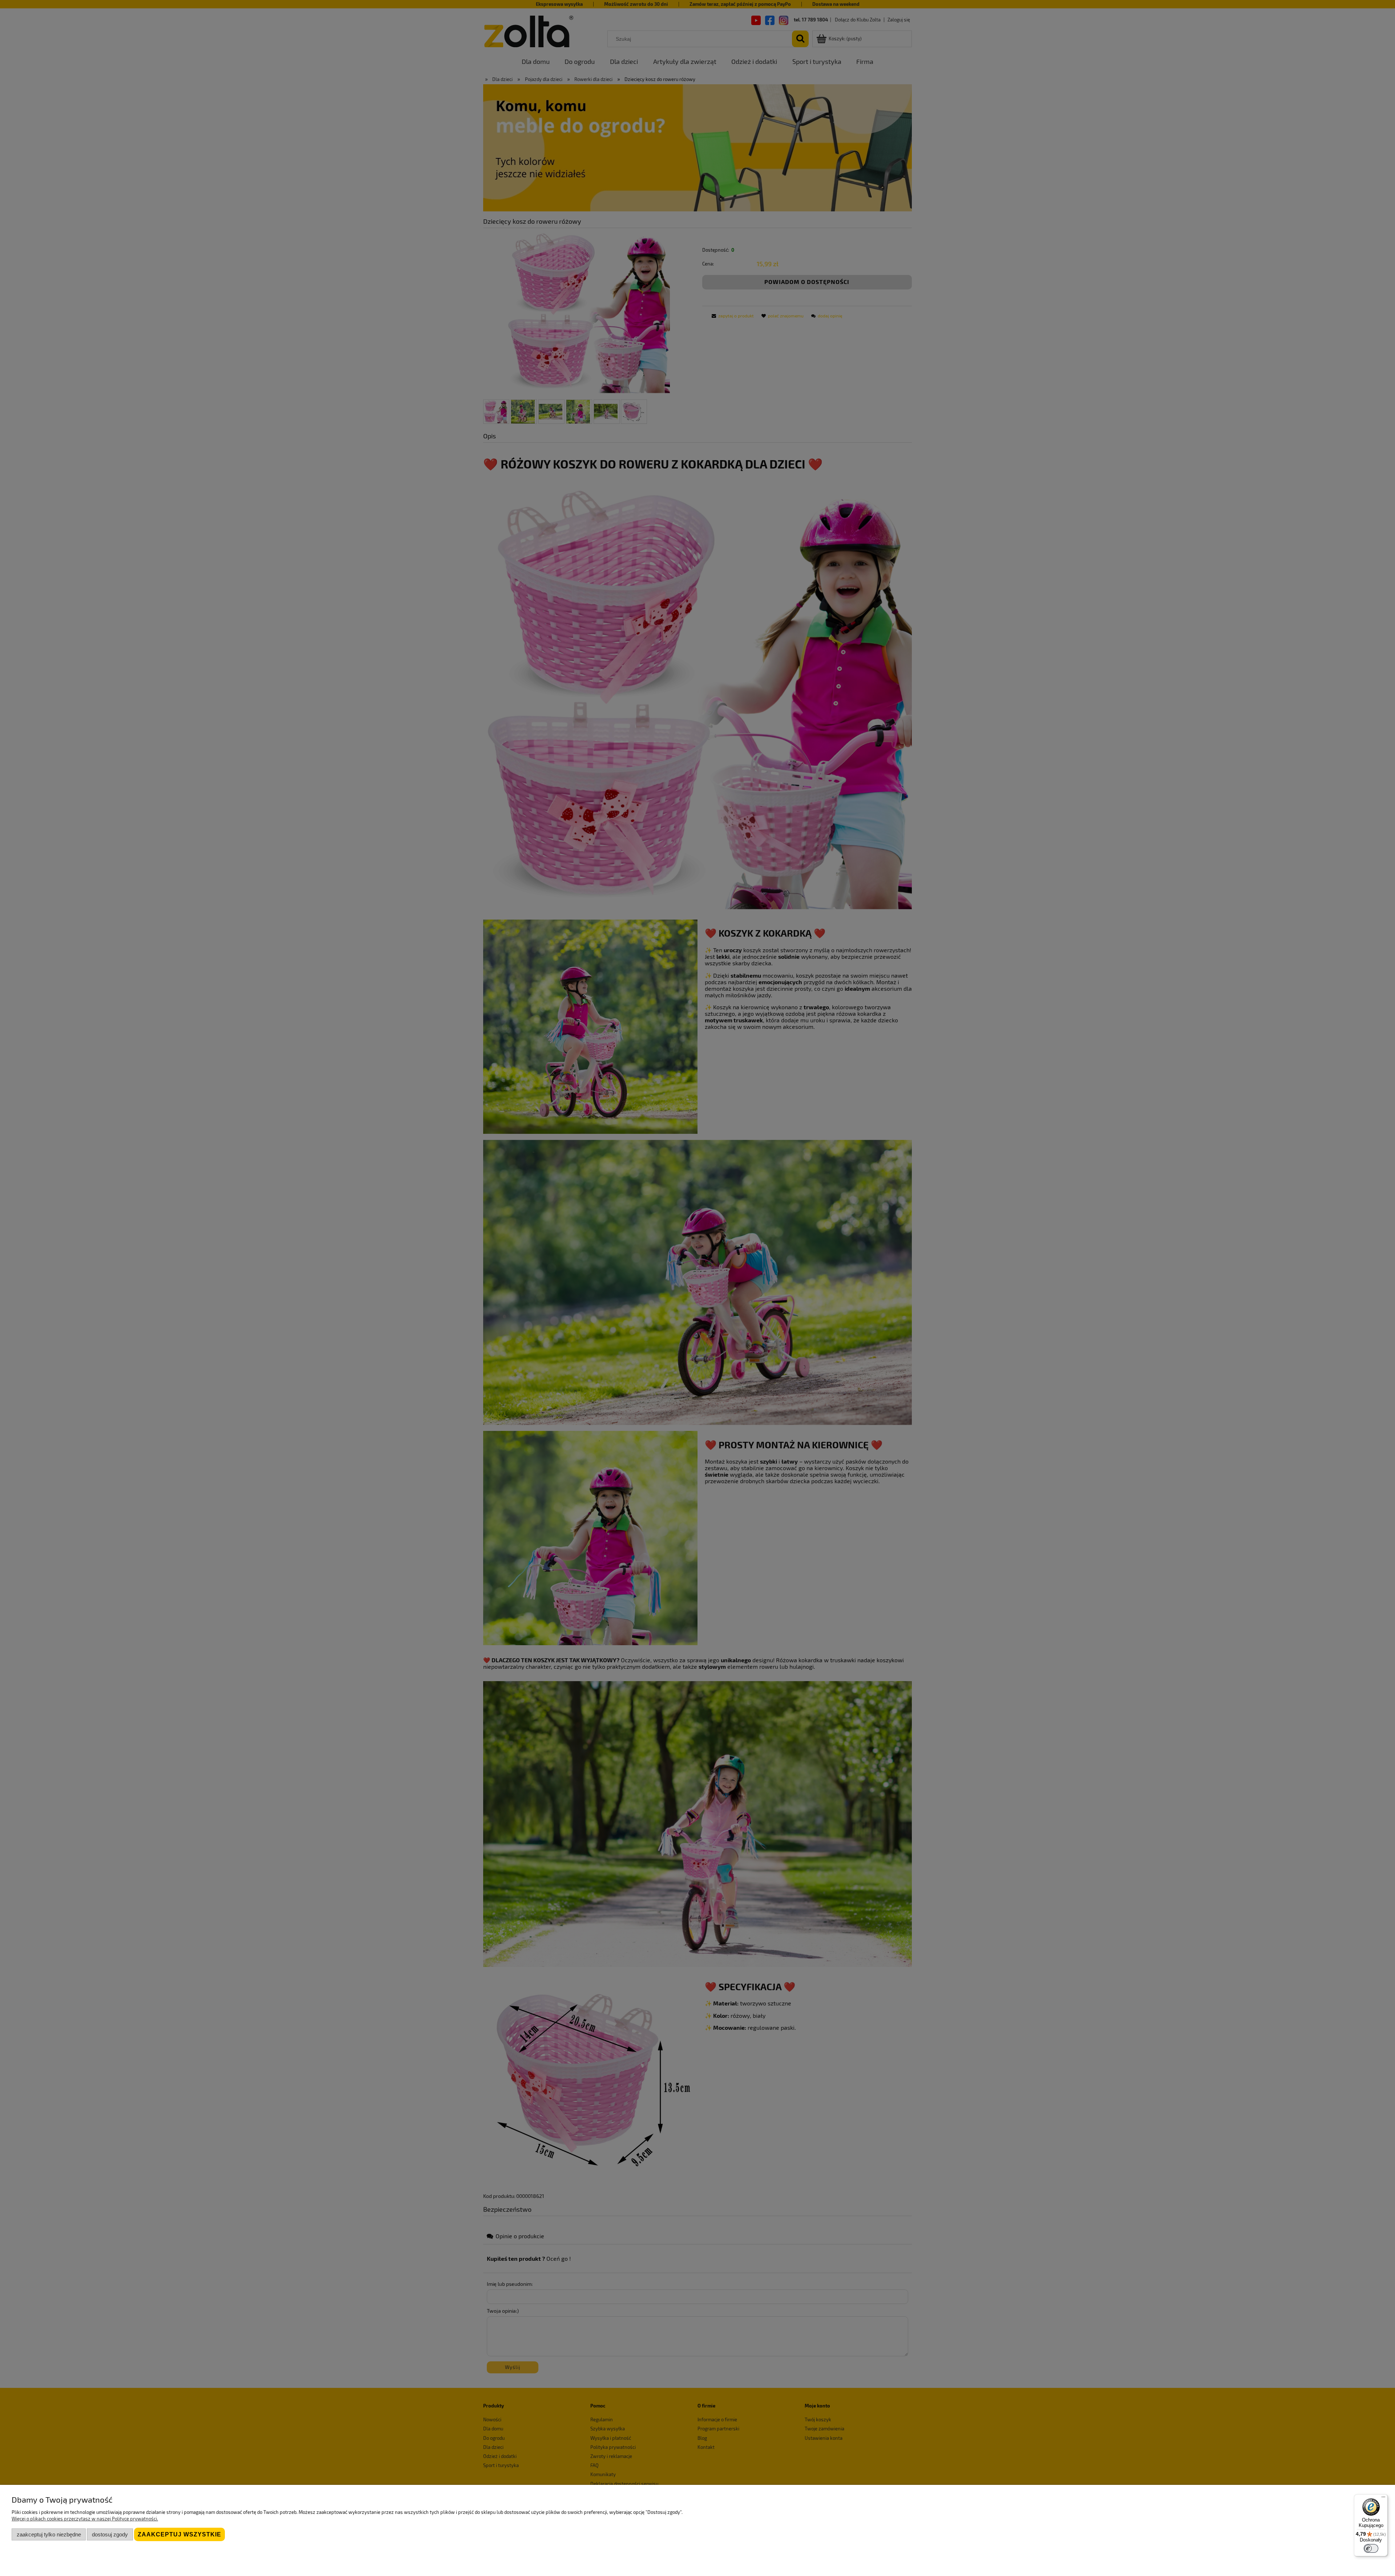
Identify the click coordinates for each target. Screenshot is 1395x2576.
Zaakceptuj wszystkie (179, 2534)
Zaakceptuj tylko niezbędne (49, 2534)
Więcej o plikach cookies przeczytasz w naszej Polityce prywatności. (85, 2519)
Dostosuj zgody (110, 2534)
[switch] (1371, 2548)
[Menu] (1383, 2499)
